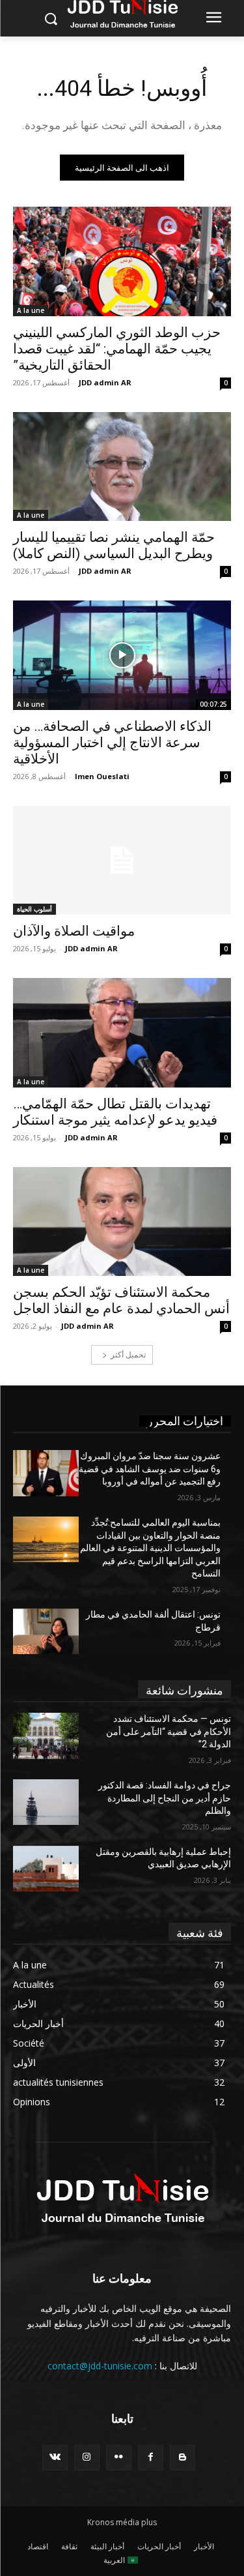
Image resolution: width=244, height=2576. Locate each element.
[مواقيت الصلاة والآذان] (122, 861)
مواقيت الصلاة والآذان (74, 931)
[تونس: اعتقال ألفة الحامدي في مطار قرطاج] (46, 1631)
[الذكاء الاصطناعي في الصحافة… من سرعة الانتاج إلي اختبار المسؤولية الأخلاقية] (122, 655)
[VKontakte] (55, 2458)
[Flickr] (119, 2458)
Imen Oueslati (102, 776)
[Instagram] (87, 2458)
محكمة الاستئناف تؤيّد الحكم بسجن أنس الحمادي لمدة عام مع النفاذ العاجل (121, 1300)
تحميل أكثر (128, 1355)
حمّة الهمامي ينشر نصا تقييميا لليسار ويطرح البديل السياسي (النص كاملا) (114, 545)
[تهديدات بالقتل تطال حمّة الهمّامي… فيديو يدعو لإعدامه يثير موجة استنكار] (122, 1033)
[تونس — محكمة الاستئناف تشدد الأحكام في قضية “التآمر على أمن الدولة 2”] (46, 1736)
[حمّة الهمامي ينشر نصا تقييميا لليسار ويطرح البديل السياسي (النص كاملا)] (122, 467)
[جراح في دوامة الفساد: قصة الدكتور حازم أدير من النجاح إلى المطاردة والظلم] (46, 1802)
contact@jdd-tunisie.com (100, 2366)
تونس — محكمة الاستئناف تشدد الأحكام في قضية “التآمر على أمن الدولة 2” (169, 1731)
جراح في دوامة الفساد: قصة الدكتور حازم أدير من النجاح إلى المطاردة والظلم (165, 1798)
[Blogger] (183, 2458)
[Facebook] (151, 2458)
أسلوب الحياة (34, 909)
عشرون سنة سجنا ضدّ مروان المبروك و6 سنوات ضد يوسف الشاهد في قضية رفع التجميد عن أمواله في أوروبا (150, 1469)
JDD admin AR (105, 382)
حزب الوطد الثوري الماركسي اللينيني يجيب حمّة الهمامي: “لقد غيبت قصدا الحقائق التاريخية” (117, 349)
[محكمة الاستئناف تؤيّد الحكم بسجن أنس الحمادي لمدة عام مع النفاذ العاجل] (122, 1222)
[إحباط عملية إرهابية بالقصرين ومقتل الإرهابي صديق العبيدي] (46, 1869)
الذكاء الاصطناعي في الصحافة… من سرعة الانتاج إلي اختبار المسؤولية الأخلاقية (112, 743)
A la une (31, 310)
